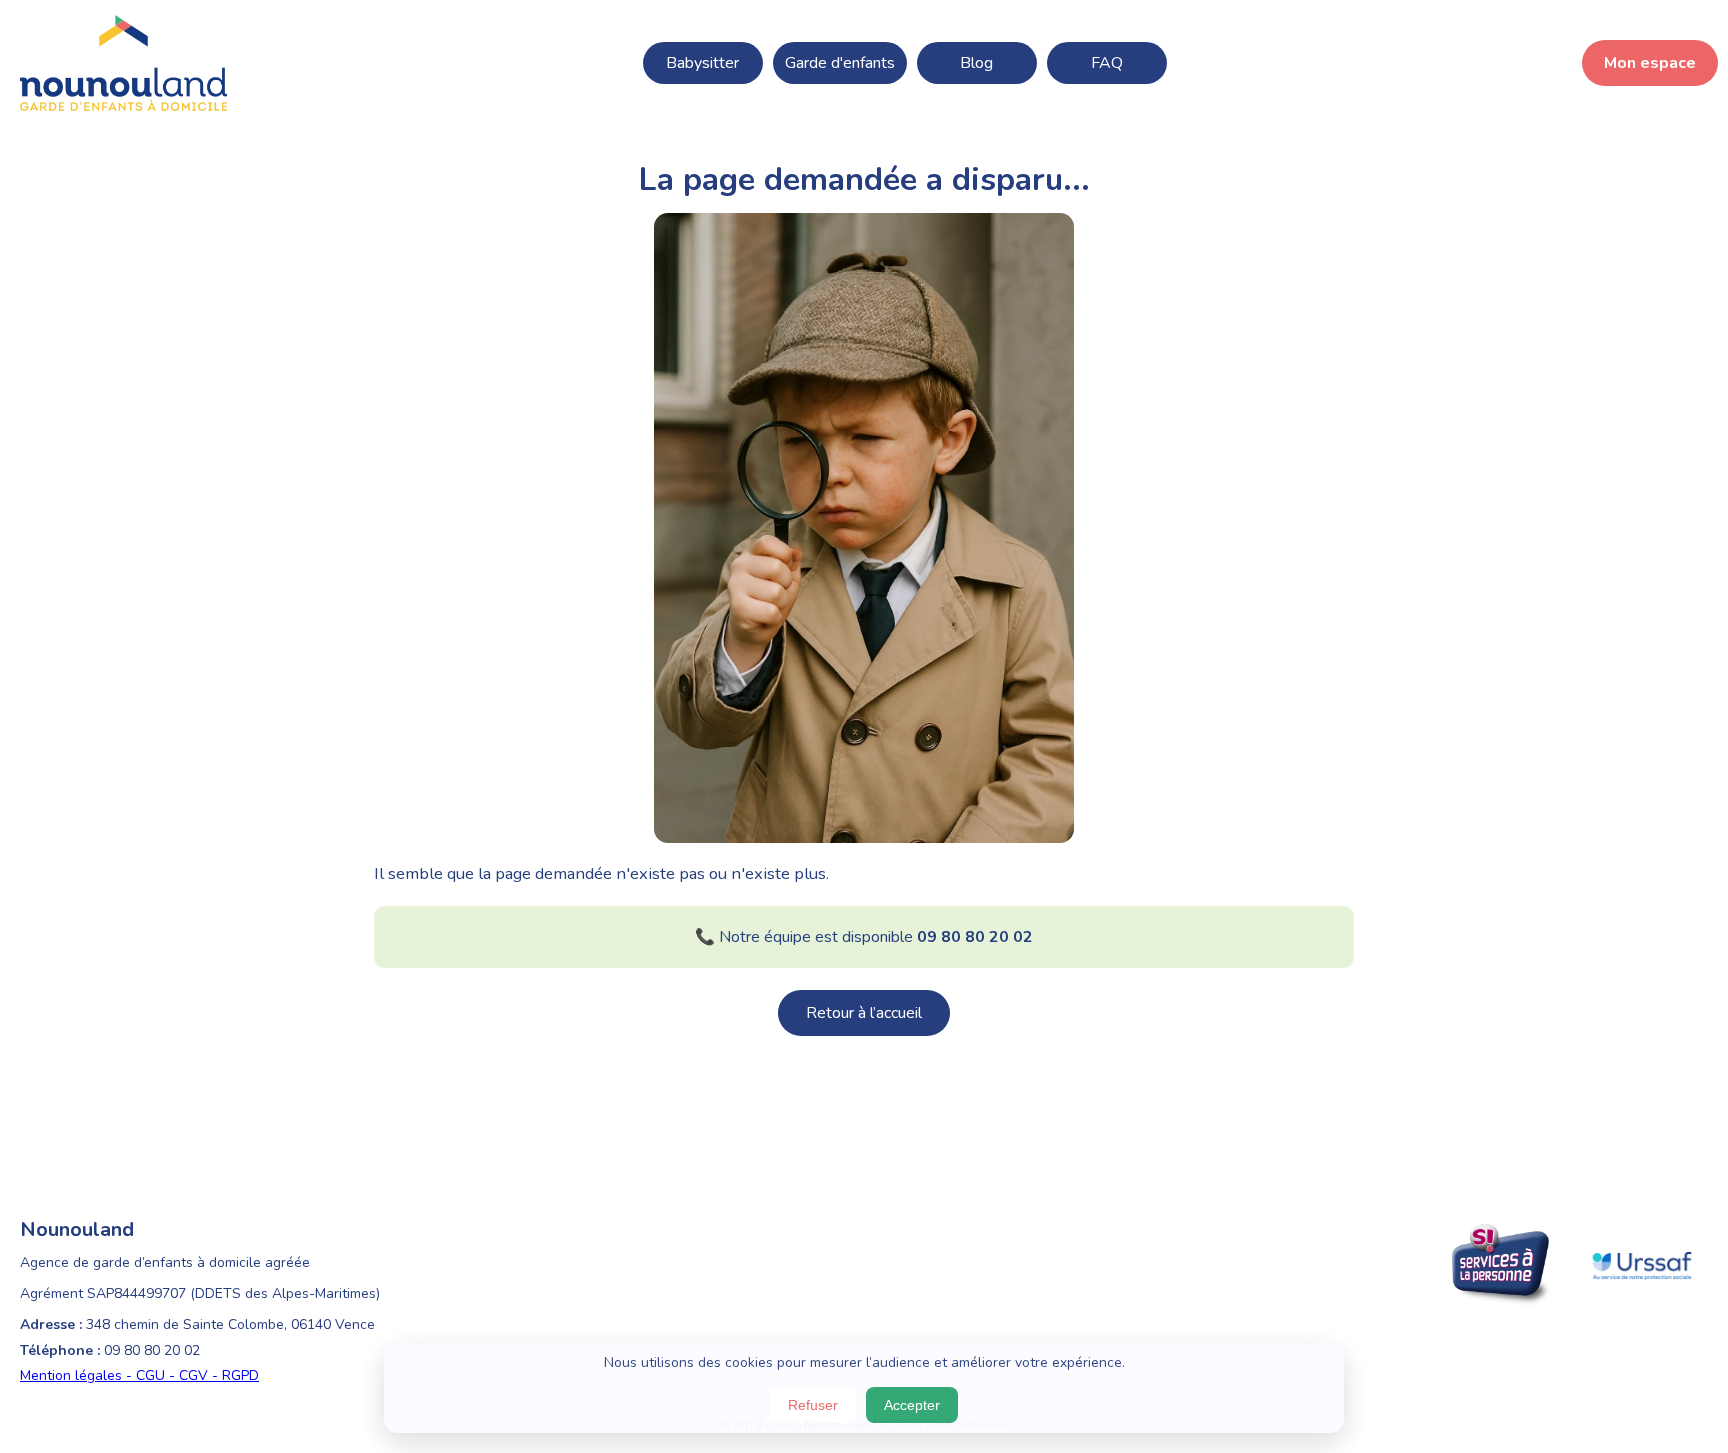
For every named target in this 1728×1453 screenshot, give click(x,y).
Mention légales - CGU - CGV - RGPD (139, 1375)
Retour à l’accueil (864, 1013)
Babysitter (702, 63)
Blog (976, 63)
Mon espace (1650, 63)
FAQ (1107, 63)
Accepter (912, 1405)
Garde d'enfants (840, 63)
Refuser (813, 1405)
